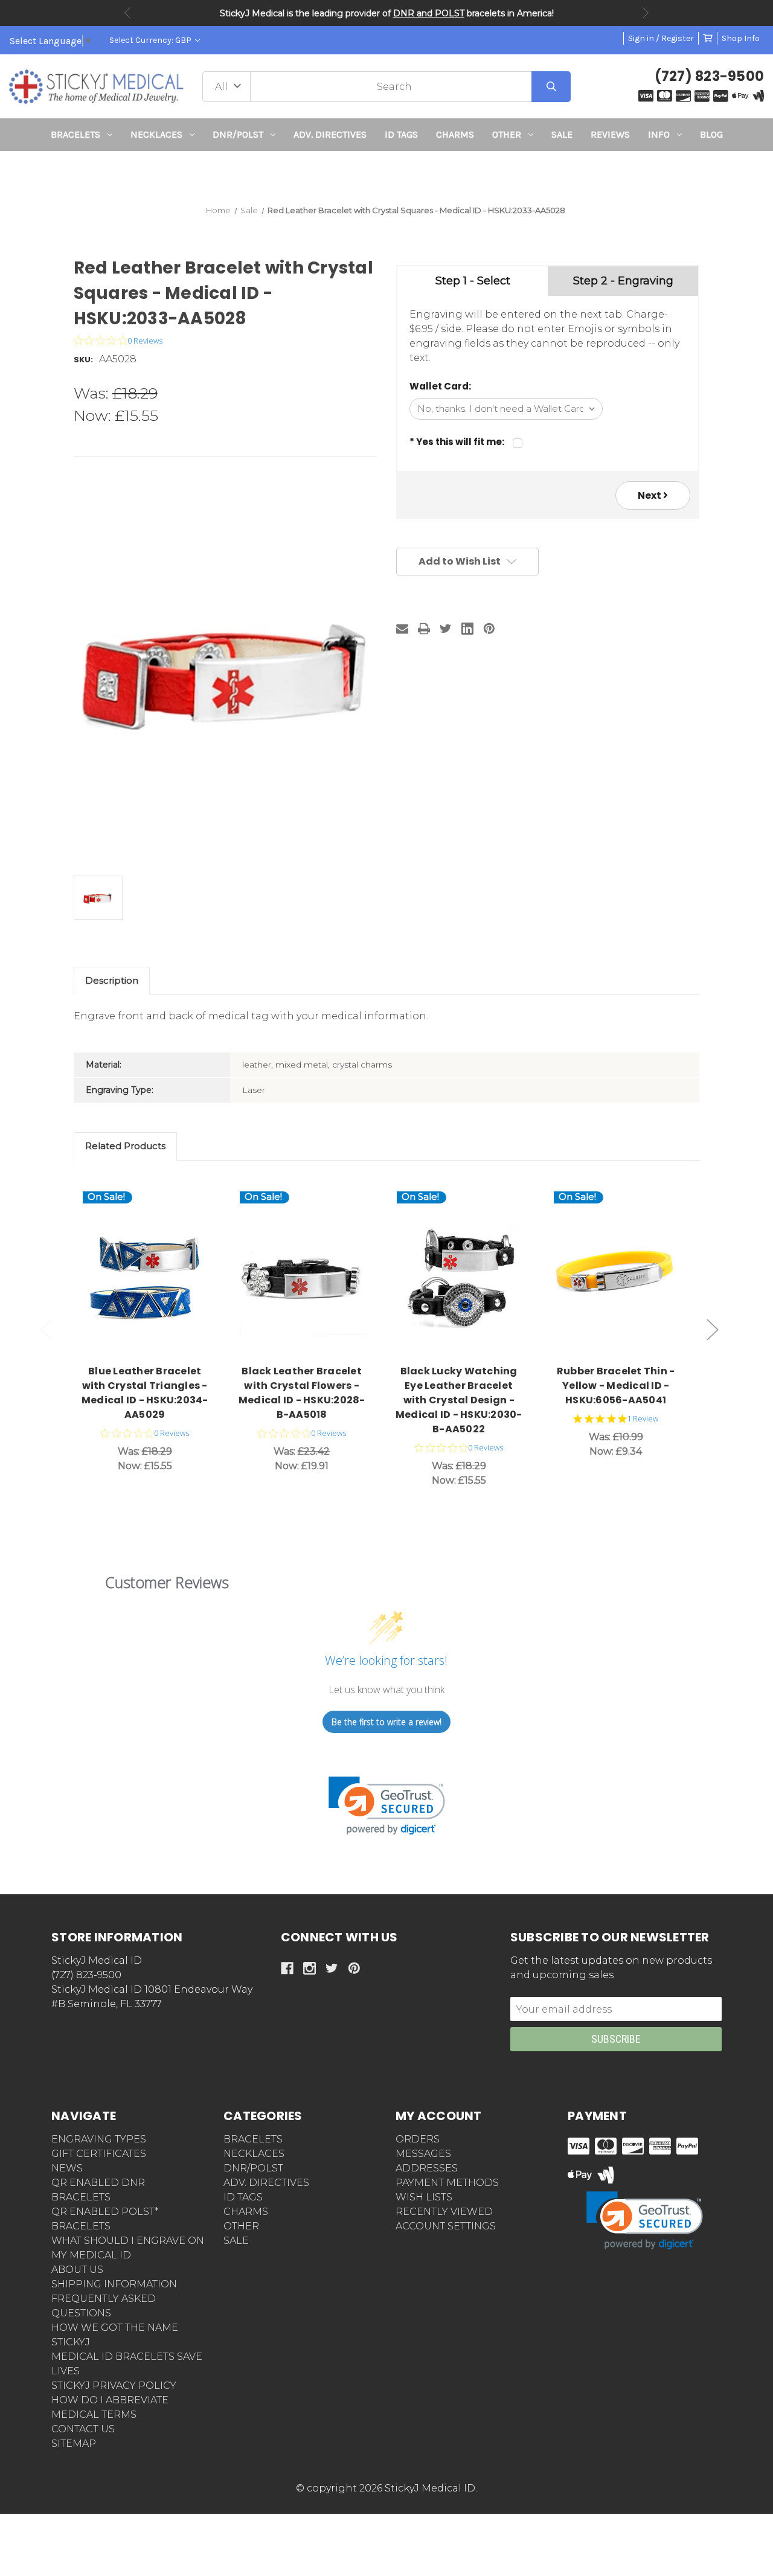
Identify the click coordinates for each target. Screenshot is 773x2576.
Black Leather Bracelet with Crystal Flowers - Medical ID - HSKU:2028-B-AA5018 (302, 1393)
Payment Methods (447, 2183)
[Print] (424, 629)
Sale (562, 134)
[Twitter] (446, 629)
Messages (423, 2154)
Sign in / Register (661, 38)
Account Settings (446, 2226)
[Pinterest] (489, 629)
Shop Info (741, 38)
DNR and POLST (429, 13)
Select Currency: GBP (151, 40)
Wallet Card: (440, 386)
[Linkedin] (467, 629)
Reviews (610, 134)
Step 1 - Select (473, 281)
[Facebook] (287, 1968)
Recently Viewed (444, 2212)
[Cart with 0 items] (708, 38)
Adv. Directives (330, 134)
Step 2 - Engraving (623, 281)
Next (646, 13)
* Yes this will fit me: (457, 442)
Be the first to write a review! (386, 1722)
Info (659, 134)
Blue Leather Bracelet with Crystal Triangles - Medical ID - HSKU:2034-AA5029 (145, 1393)
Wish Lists (424, 2197)
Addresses (427, 2168)
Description (112, 980)
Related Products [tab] (125, 1146)
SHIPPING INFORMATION (114, 2284)
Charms (455, 134)
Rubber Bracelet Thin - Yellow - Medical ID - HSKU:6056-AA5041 (616, 1386)
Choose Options (152, 1274)
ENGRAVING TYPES (99, 2139)
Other (507, 134)
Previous (127, 13)
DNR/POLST (238, 134)
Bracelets (75, 134)
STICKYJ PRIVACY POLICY (114, 2385)
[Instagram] (310, 1968)
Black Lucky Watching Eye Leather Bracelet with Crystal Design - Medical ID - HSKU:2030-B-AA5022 (459, 1400)
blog (711, 134)
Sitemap (74, 2443)
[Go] (551, 87)
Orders (418, 2139)
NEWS (67, 2168)
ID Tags (401, 134)
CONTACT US (83, 2429)
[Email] (402, 629)
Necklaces (156, 134)
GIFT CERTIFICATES (99, 2154)
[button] (387, 173)
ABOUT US (77, 2270)
